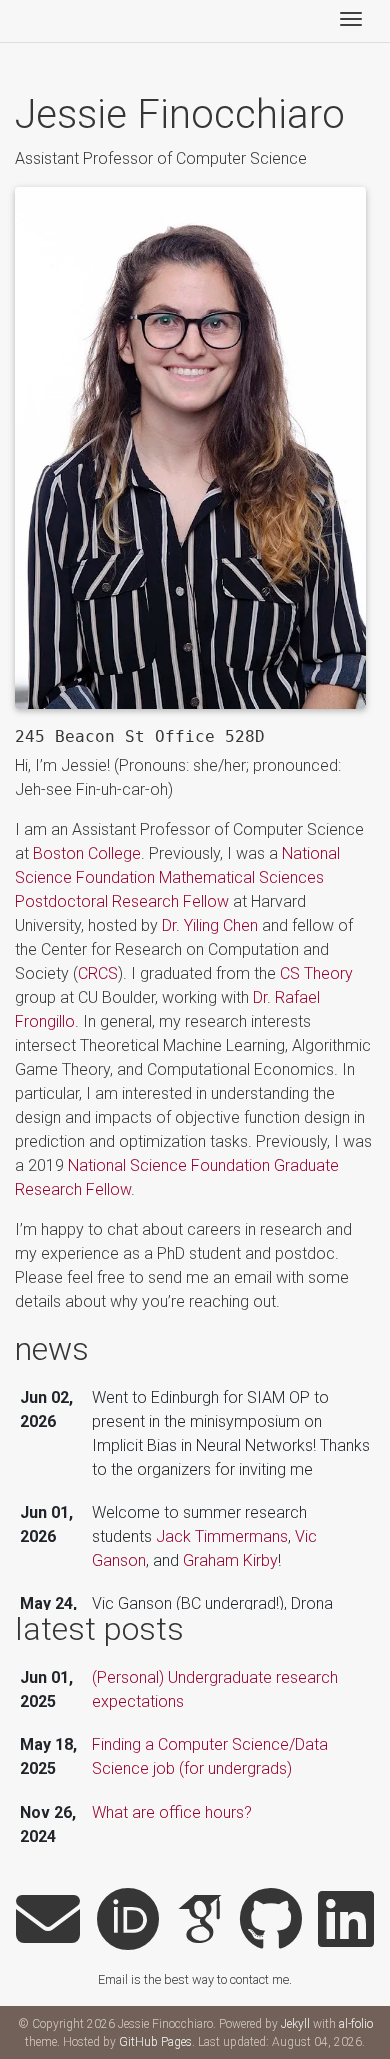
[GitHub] (271, 1921)
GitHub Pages (155, 2042)
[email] (48, 1921)
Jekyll (295, 2024)
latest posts (99, 1629)
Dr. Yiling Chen (210, 925)
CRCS (98, 973)
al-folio (356, 2024)
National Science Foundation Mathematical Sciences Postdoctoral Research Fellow (177, 877)
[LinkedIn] (346, 1921)
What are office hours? (172, 1812)
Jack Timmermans (222, 1536)
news (52, 1349)
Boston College (87, 853)
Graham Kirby (230, 1560)
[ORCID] (128, 1921)
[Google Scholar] (200, 1921)
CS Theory (316, 973)
